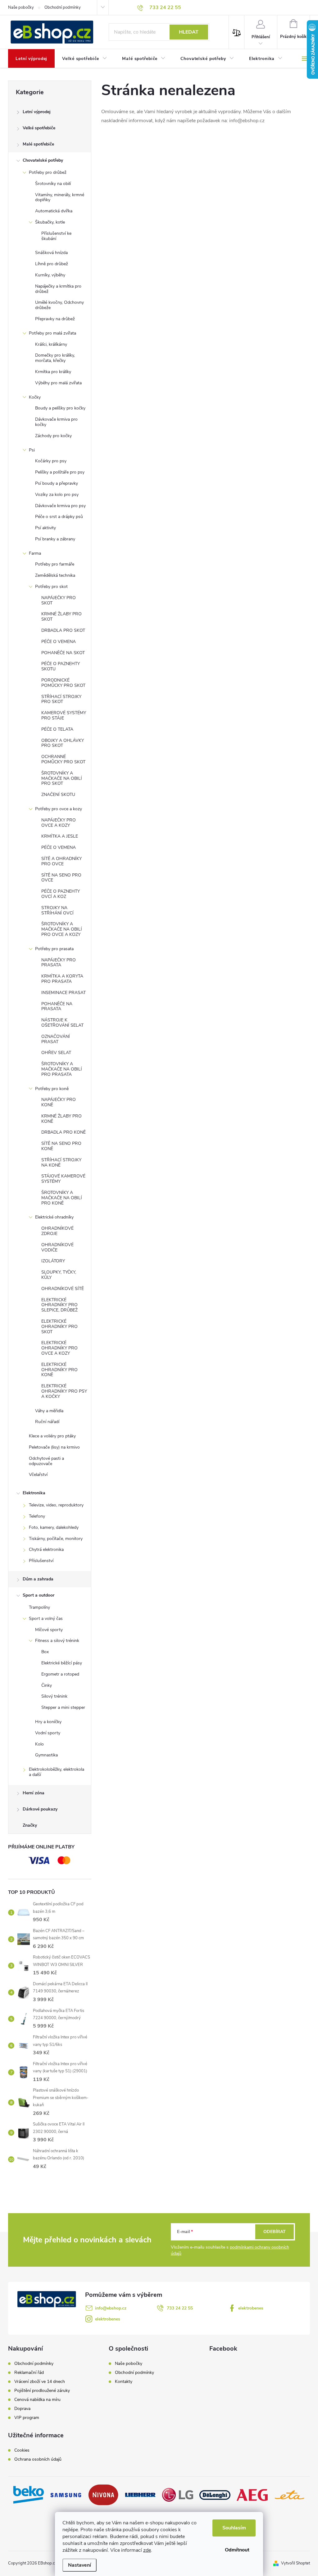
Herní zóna (34, 1793)
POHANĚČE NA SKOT (63, 653)
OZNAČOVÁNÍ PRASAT (56, 1039)
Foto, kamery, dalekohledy (54, 1527)
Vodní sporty (48, 1733)
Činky (47, 1685)
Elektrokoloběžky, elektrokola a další (57, 1772)
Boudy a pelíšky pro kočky (60, 408)
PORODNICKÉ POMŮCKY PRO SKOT (63, 683)
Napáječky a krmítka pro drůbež (58, 289)
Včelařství (38, 1475)
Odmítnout (237, 2550)
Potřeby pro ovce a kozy (59, 809)
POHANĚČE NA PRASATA (57, 1006)
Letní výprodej (37, 112)
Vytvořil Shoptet (295, 2563)
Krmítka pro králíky (53, 372)
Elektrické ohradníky (54, 1217)
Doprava (22, 2409)
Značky (30, 1825)
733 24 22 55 (180, 2308)
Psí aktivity (45, 528)
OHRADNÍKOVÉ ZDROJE (57, 1231)
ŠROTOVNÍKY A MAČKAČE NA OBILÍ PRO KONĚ (62, 1198)
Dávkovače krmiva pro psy (60, 506)
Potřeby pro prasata (54, 949)
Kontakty (124, 2382)
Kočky (35, 397)
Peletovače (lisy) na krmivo (54, 1447)
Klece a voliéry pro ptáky (52, 1436)
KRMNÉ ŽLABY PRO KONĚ (61, 1119)
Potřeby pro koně (52, 1089)
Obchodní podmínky (63, 7)
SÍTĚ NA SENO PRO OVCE (61, 878)
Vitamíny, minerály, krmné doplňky (60, 197)
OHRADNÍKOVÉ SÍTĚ (63, 1289)
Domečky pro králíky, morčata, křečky (55, 358)
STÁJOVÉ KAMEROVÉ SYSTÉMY (63, 1179)
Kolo (39, 1744)
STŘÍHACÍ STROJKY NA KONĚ (61, 1163)
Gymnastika (46, 1755)
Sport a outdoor (39, 1595)
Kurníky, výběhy (50, 275)
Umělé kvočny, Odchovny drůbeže (59, 305)
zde (147, 2550)
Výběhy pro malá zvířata (58, 383)
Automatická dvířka (54, 211)
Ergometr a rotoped (60, 1674)
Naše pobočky (21, 7)
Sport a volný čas (46, 1619)
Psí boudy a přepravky (57, 483)
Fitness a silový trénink (57, 1641)
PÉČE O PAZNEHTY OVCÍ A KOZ (61, 894)
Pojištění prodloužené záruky (42, 2391)
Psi (32, 450)
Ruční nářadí (47, 1422)
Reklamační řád (29, 2373)
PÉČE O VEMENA (59, 642)
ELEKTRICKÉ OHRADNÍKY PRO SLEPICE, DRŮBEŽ (59, 1305)
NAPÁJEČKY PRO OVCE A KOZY (59, 823)
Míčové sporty (49, 1630)
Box (45, 1652)
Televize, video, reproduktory (56, 1505)
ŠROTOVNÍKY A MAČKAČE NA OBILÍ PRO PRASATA (62, 1069)
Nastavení (79, 2565)
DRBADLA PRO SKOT (63, 630)
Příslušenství (41, 1561)
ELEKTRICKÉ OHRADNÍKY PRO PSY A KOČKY (64, 1391)
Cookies (22, 2450)
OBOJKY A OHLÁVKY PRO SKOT (63, 743)
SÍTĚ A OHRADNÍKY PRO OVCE (61, 861)
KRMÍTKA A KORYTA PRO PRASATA (62, 979)
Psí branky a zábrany (55, 539)
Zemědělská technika (55, 575)
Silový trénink (54, 1696)
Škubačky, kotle (50, 222)
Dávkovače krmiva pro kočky (56, 422)
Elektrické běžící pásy (62, 1663)
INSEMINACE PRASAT (64, 993)
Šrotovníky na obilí (53, 184)
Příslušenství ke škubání (56, 236)
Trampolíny (39, 1607)
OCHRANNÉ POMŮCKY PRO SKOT (63, 759)
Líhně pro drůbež (52, 264)
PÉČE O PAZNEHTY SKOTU (61, 666)
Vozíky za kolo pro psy (57, 495)
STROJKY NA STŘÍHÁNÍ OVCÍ (57, 910)
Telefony (37, 1516)
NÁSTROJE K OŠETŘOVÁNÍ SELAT (62, 1023)
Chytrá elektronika (46, 1549)
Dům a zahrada (38, 1579)
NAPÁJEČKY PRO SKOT (59, 600)
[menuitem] (31, 59)
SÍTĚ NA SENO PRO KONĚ (61, 1146)
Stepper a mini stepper (63, 1707)
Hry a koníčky (48, 1722)
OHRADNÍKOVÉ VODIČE (57, 1247)
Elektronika (34, 1493)
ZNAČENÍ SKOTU (58, 795)
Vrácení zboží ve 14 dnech (40, 2382)
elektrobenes (251, 2308)
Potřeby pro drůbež (48, 172)
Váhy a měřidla (49, 1411)
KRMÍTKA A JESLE (60, 836)
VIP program (27, 2418)
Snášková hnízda (51, 253)
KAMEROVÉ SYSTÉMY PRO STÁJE (64, 715)
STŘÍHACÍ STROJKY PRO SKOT (61, 699)
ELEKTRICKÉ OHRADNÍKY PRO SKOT (59, 1327)
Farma (35, 553)
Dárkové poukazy (40, 1809)
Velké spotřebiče (39, 128)
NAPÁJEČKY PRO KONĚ (59, 1102)
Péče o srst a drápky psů (59, 517)
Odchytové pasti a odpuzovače (46, 1461)
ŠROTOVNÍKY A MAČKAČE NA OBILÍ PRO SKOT (62, 778)
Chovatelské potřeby (43, 160)
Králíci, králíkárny (51, 344)
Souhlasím (234, 2528)
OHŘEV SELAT (56, 1053)
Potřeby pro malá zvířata (52, 333)
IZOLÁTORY (53, 1261)
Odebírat (275, 2232)
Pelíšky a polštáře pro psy (60, 472)
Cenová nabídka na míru (37, 2400)
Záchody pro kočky (53, 436)
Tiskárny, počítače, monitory (56, 1539)
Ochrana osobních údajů (38, 2459)
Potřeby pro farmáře (55, 564)
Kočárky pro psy (51, 461)
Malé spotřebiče (38, 144)
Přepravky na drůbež (55, 319)
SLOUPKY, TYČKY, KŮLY (59, 1275)
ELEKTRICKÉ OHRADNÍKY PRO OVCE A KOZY (59, 1348)
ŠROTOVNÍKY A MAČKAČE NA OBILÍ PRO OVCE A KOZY (62, 929)
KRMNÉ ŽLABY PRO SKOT (61, 617)
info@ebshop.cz (111, 2308)
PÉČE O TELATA (57, 729)
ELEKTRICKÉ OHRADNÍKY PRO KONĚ (59, 1370)
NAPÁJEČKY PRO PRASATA (59, 963)
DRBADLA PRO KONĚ (64, 1132)
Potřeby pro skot (51, 587)
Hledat (189, 32)
